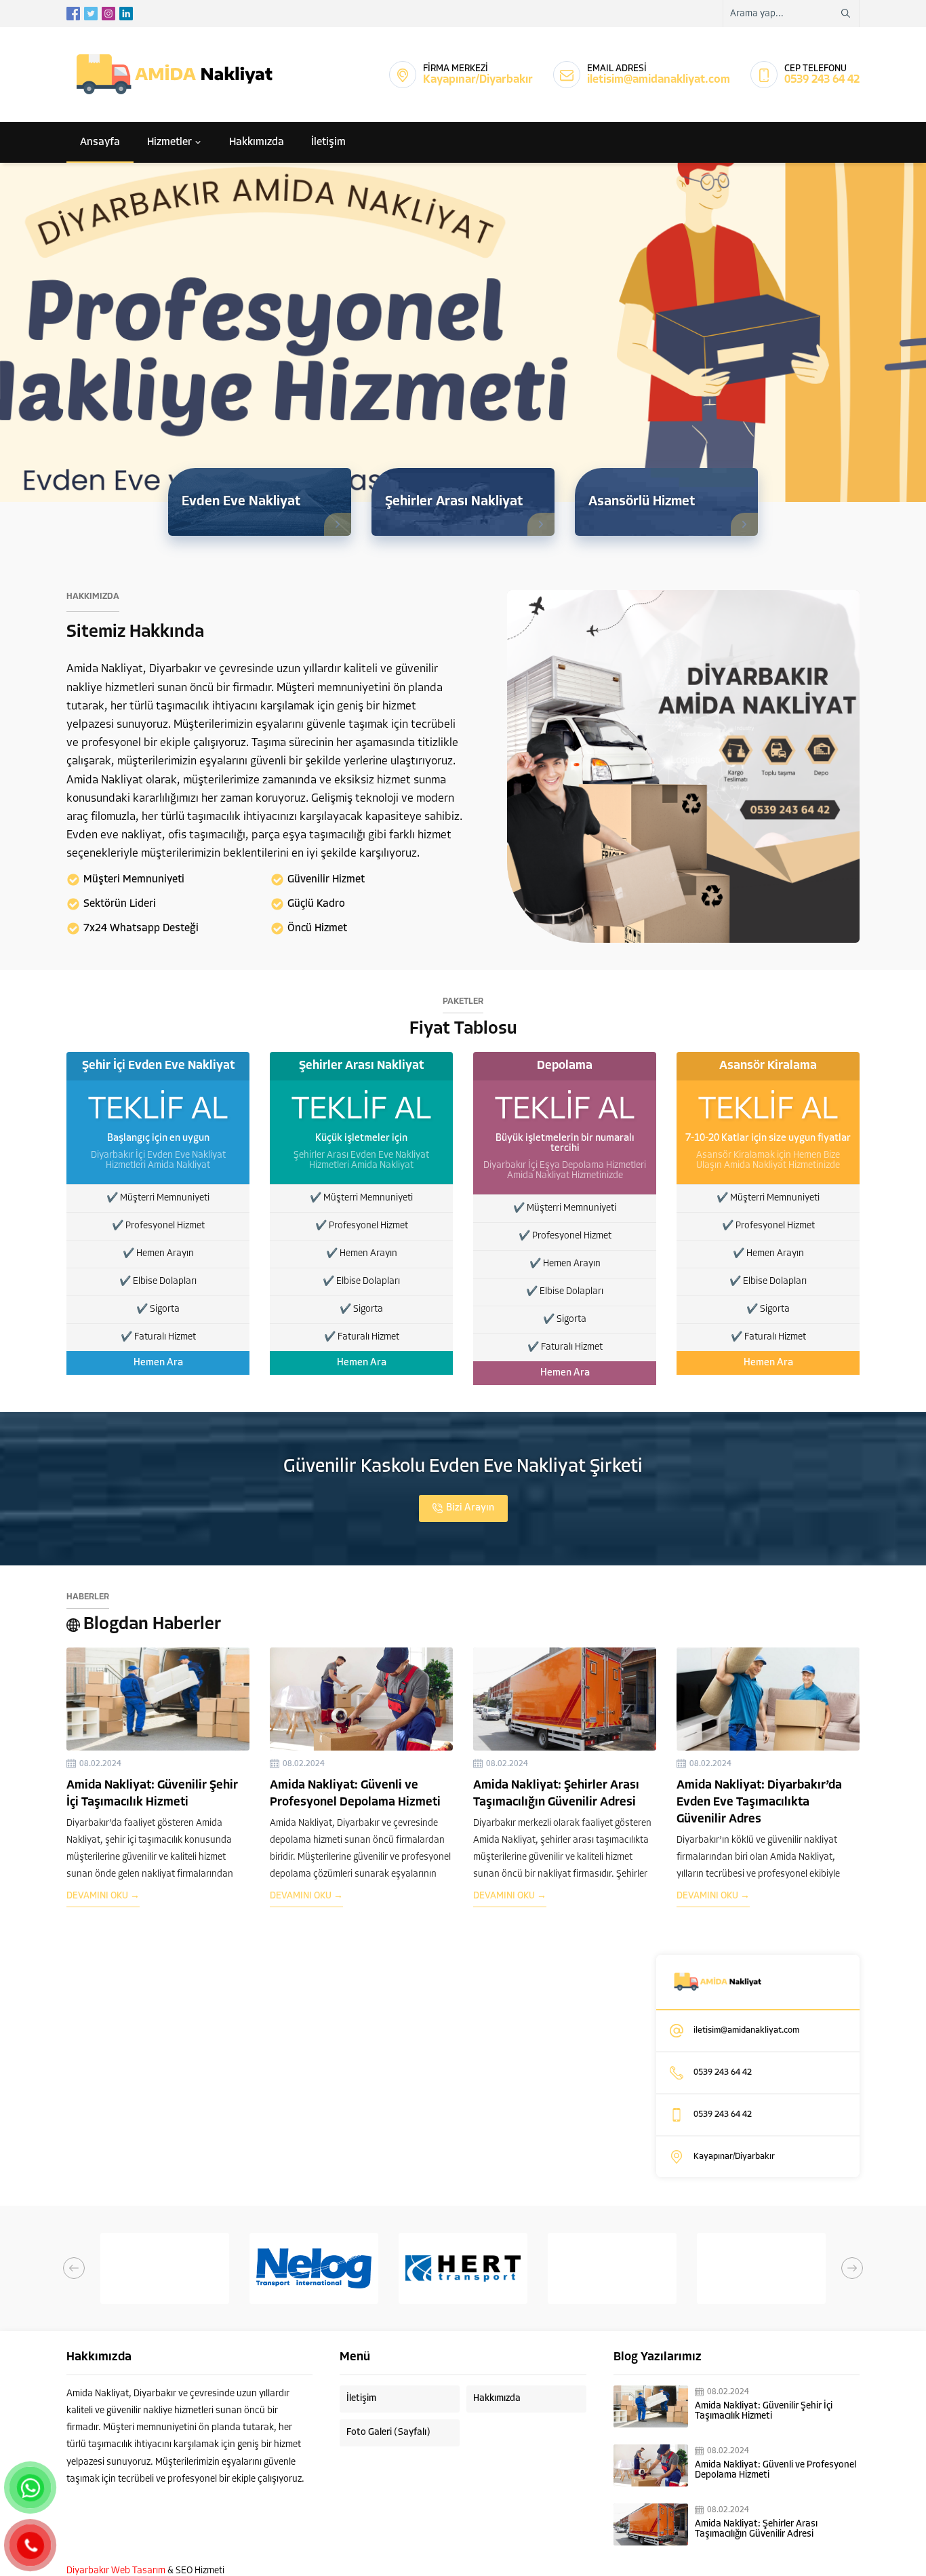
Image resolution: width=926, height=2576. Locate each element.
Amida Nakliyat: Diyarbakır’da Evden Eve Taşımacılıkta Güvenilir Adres (759, 1803)
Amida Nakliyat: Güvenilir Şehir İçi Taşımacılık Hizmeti (764, 2411)
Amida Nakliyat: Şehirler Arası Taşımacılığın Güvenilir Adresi (756, 2529)
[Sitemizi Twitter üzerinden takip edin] (91, 14)
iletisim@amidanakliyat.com (659, 80)
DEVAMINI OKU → (103, 1896)
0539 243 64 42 (822, 80)
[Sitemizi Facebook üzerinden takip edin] (73, 14)
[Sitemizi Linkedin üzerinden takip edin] (126, 14)
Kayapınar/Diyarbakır (478, 80)
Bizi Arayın (470, 1508)
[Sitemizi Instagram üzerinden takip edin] (108, 14)
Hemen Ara (158, 1363)
